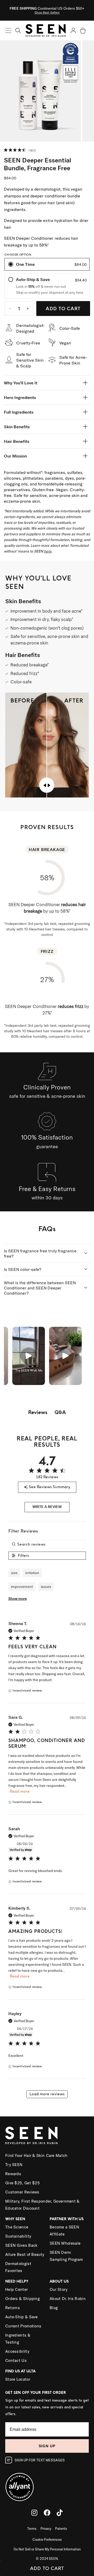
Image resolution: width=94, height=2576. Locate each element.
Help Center (16, 2289)
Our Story (59, 2289)
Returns (13, 2308)
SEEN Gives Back (21, 2245)
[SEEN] (47, 2135)
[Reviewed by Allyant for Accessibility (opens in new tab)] (47, 2484)
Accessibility (17, 2351)
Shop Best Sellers (47, 12)
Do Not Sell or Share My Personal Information (47, 2549)
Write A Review (47, 1507)
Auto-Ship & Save (22, 2317)
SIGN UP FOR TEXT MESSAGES (40, 2460)
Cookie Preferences (47, 2539)
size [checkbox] (14, 1573)
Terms (32, 2528)
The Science (17, 2227)
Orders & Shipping (22, 2299)
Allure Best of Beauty (25, 2254)
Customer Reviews (22, 2192)
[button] (18, 30)
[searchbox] (47, 1544)
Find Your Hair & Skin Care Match (36, 2155)
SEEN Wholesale (65, 2243)
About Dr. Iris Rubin (68, 2299)
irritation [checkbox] (32, 1573)
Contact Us (16, 2360)
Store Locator (18, 2379)
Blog (54, 2308)
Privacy (46, 2528)
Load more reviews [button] (47, 2094)
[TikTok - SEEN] (60, 2513)
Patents (61, 2528)
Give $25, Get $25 (22, 2183)
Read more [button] (20, 1791)
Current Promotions (23, 2326)
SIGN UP (47, 2446)
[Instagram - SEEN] (34, 2513)
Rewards (13, 2174)
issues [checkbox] (46, 1587)
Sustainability (18, 2236)
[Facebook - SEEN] (47, 2513)
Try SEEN (14, 2165)
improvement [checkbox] (22, 1587)
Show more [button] (18, 1599)
